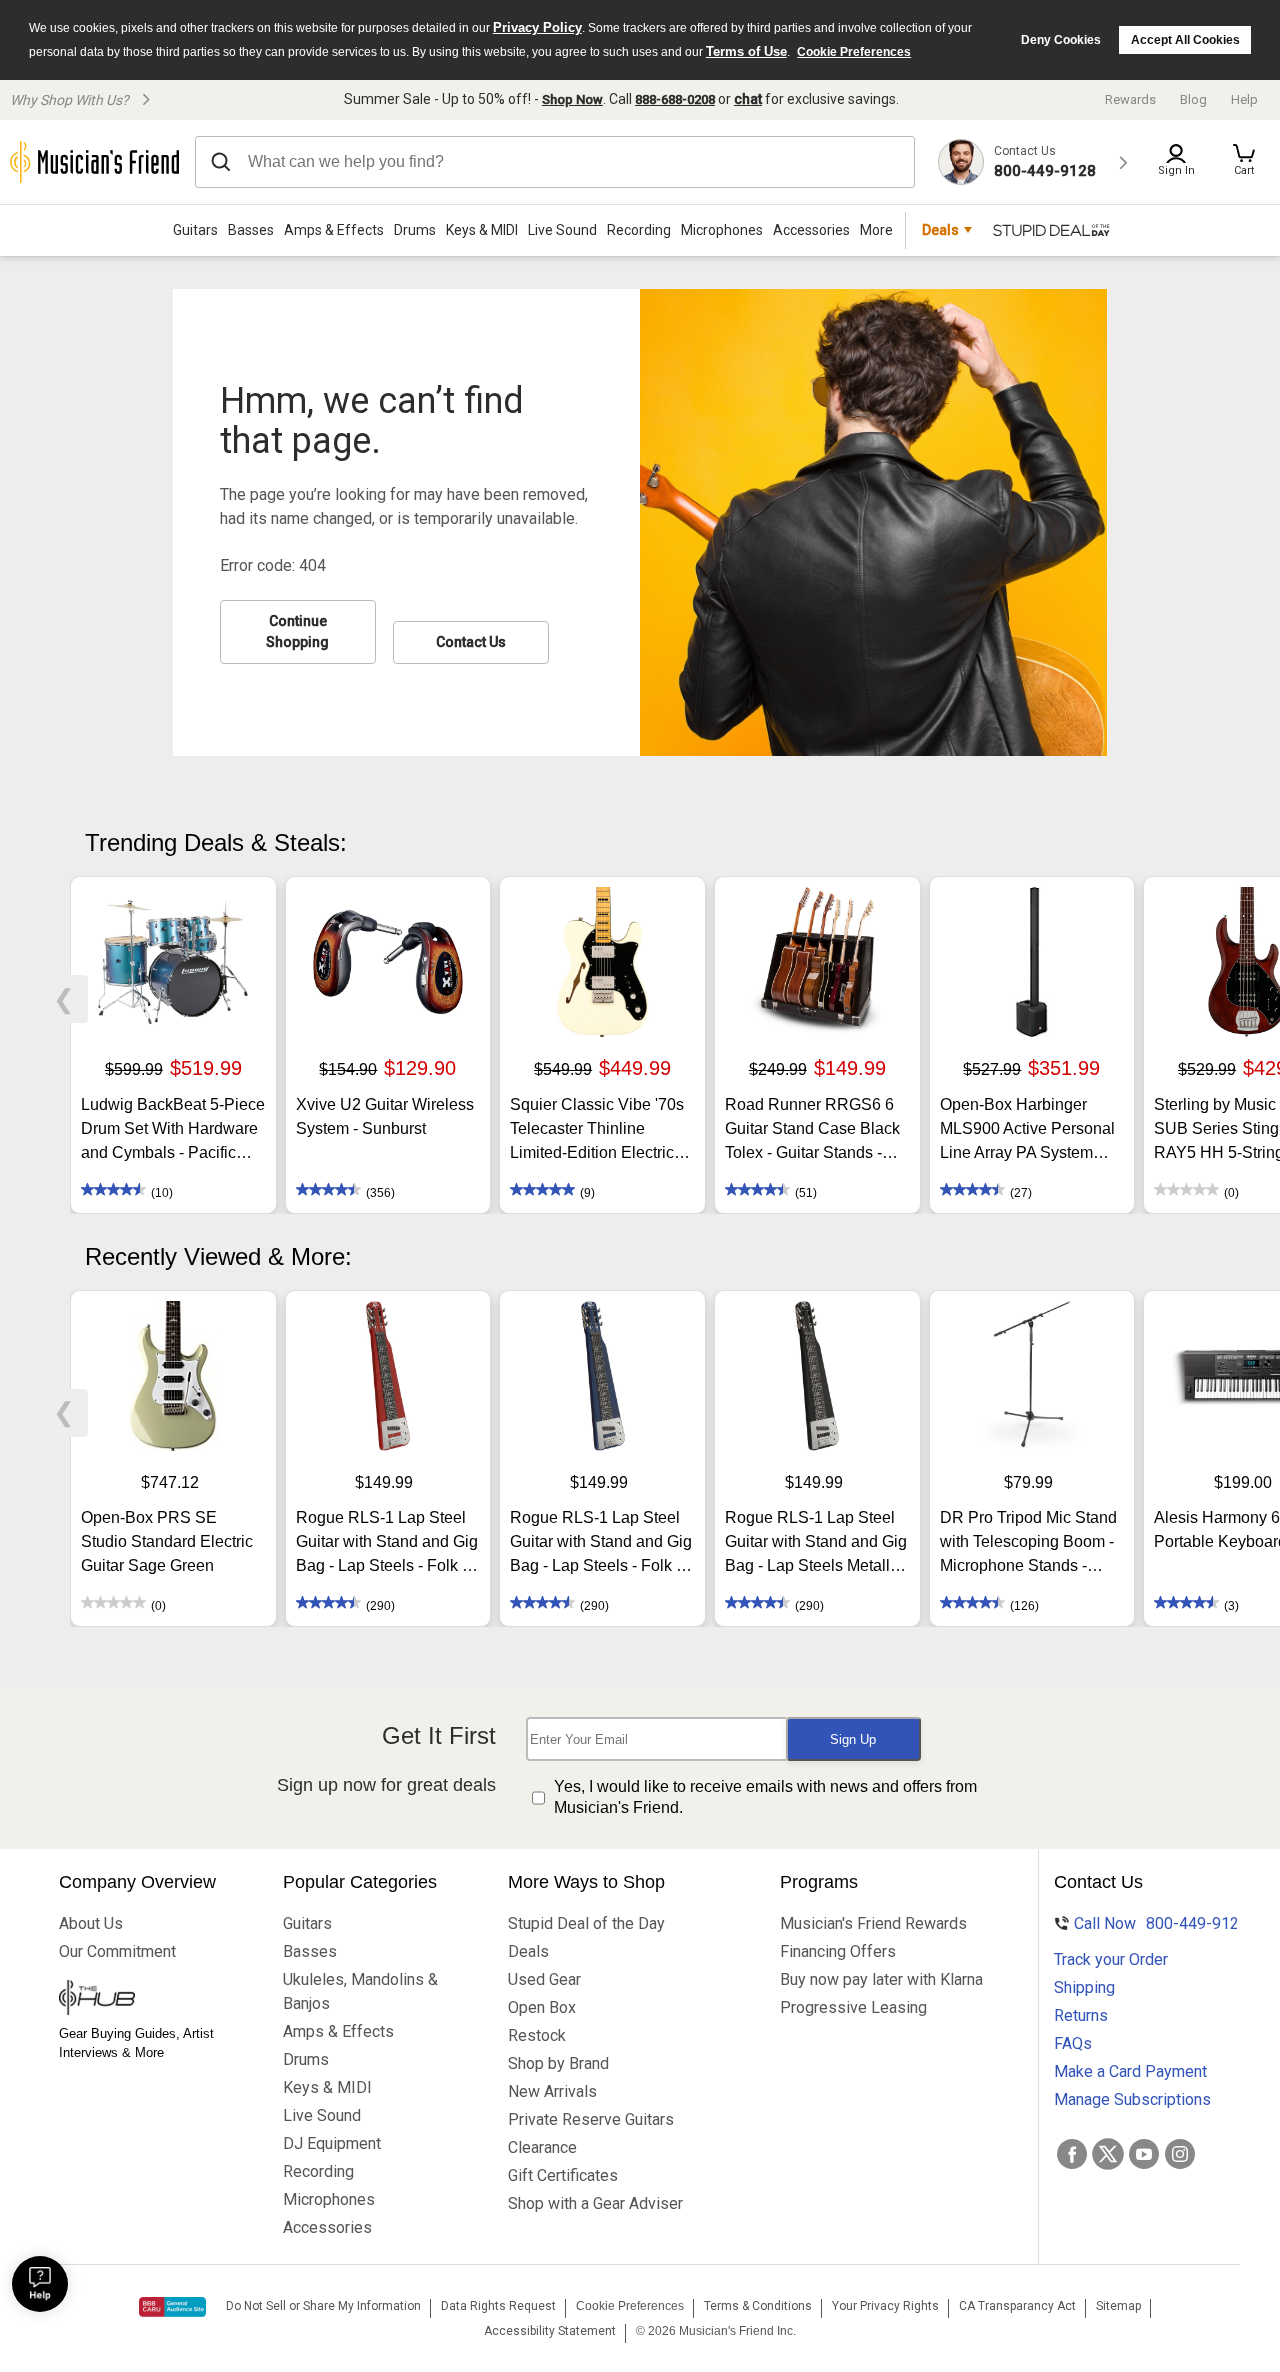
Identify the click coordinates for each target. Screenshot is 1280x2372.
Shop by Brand (558, 2063)
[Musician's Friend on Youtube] (1144, 2154)
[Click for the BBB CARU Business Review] (172, 2307)
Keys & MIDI (482, 230)
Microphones (722, 230)
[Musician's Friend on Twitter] (1108, 2154)
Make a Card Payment (1130, 2071)
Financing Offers (838, 1951)
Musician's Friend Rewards (873, 1923)
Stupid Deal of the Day (586, 1923)
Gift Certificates (563, 2175)
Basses (251, 230)
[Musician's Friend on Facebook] (1072, 2154)
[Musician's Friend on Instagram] (1180, 2154)
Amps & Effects (334, 230)
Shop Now (572, 99)
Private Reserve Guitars (591, 2119)
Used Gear (544, 1979)
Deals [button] (940, 230)
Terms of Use (746, 51)
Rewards (1130, 99)
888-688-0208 (675, 99)
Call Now (1148, 1923)
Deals (528, 1951)
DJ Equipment (332, 2143)
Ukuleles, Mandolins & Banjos (360, 1991)
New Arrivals (552, 2091)
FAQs (1073, 2043)
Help (1244, 99)
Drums (415, 230)
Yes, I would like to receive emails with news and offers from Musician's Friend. (765, 1797)
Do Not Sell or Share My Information (323, 2306)
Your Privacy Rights (885, 2306)
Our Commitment (117, 1951)
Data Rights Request (498, 2306)
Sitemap (1118, 2306)
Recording (639, 230)
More (876, 230)
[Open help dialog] (40, 2284)
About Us (91, 1923)
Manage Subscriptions (1132, 2099)
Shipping (1084, 1987)
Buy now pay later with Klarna (881, 1979)
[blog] (151, 2000)
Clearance (542, 2147)
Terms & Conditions (758, 2306)
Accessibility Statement (550, 2331)
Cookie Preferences (854, 52)
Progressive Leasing (853, 2007)
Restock (537, 2035)
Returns (1081, 2015)
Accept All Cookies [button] (1185, 40)
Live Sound (562, 230)
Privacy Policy (537, 27)
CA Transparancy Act (1017, 2306)
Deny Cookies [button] (1061, 40)
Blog (1193, 99)
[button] (1244, 162)
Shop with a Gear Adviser (595, 2203)
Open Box (542, 2007)
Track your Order (1111, 1959)
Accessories (811, 230)
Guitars (195, 230)
